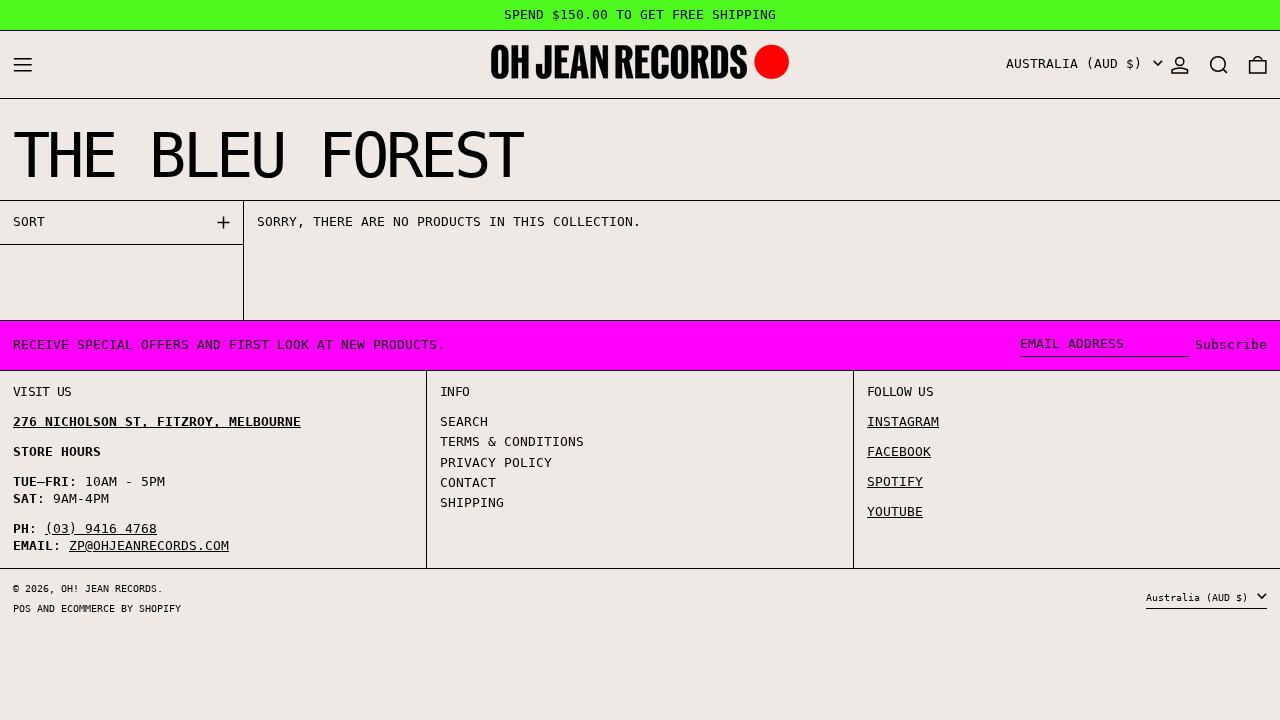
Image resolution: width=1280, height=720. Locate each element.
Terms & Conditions (512, 441)
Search (464, 421)
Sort (29, 221)
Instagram (903, 421)
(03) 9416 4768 (101, 528)
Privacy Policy (496, 462)
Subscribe (1231, 344)
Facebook (899, 451)
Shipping (472, 502)
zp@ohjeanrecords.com (149, 545)
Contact (468, 482)
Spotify (895, 481)
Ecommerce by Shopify (121, 608)
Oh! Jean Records (109, 588)
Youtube (895, 511)
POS (22, 608)
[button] (1219, 64)
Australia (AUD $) (1078, 63)
